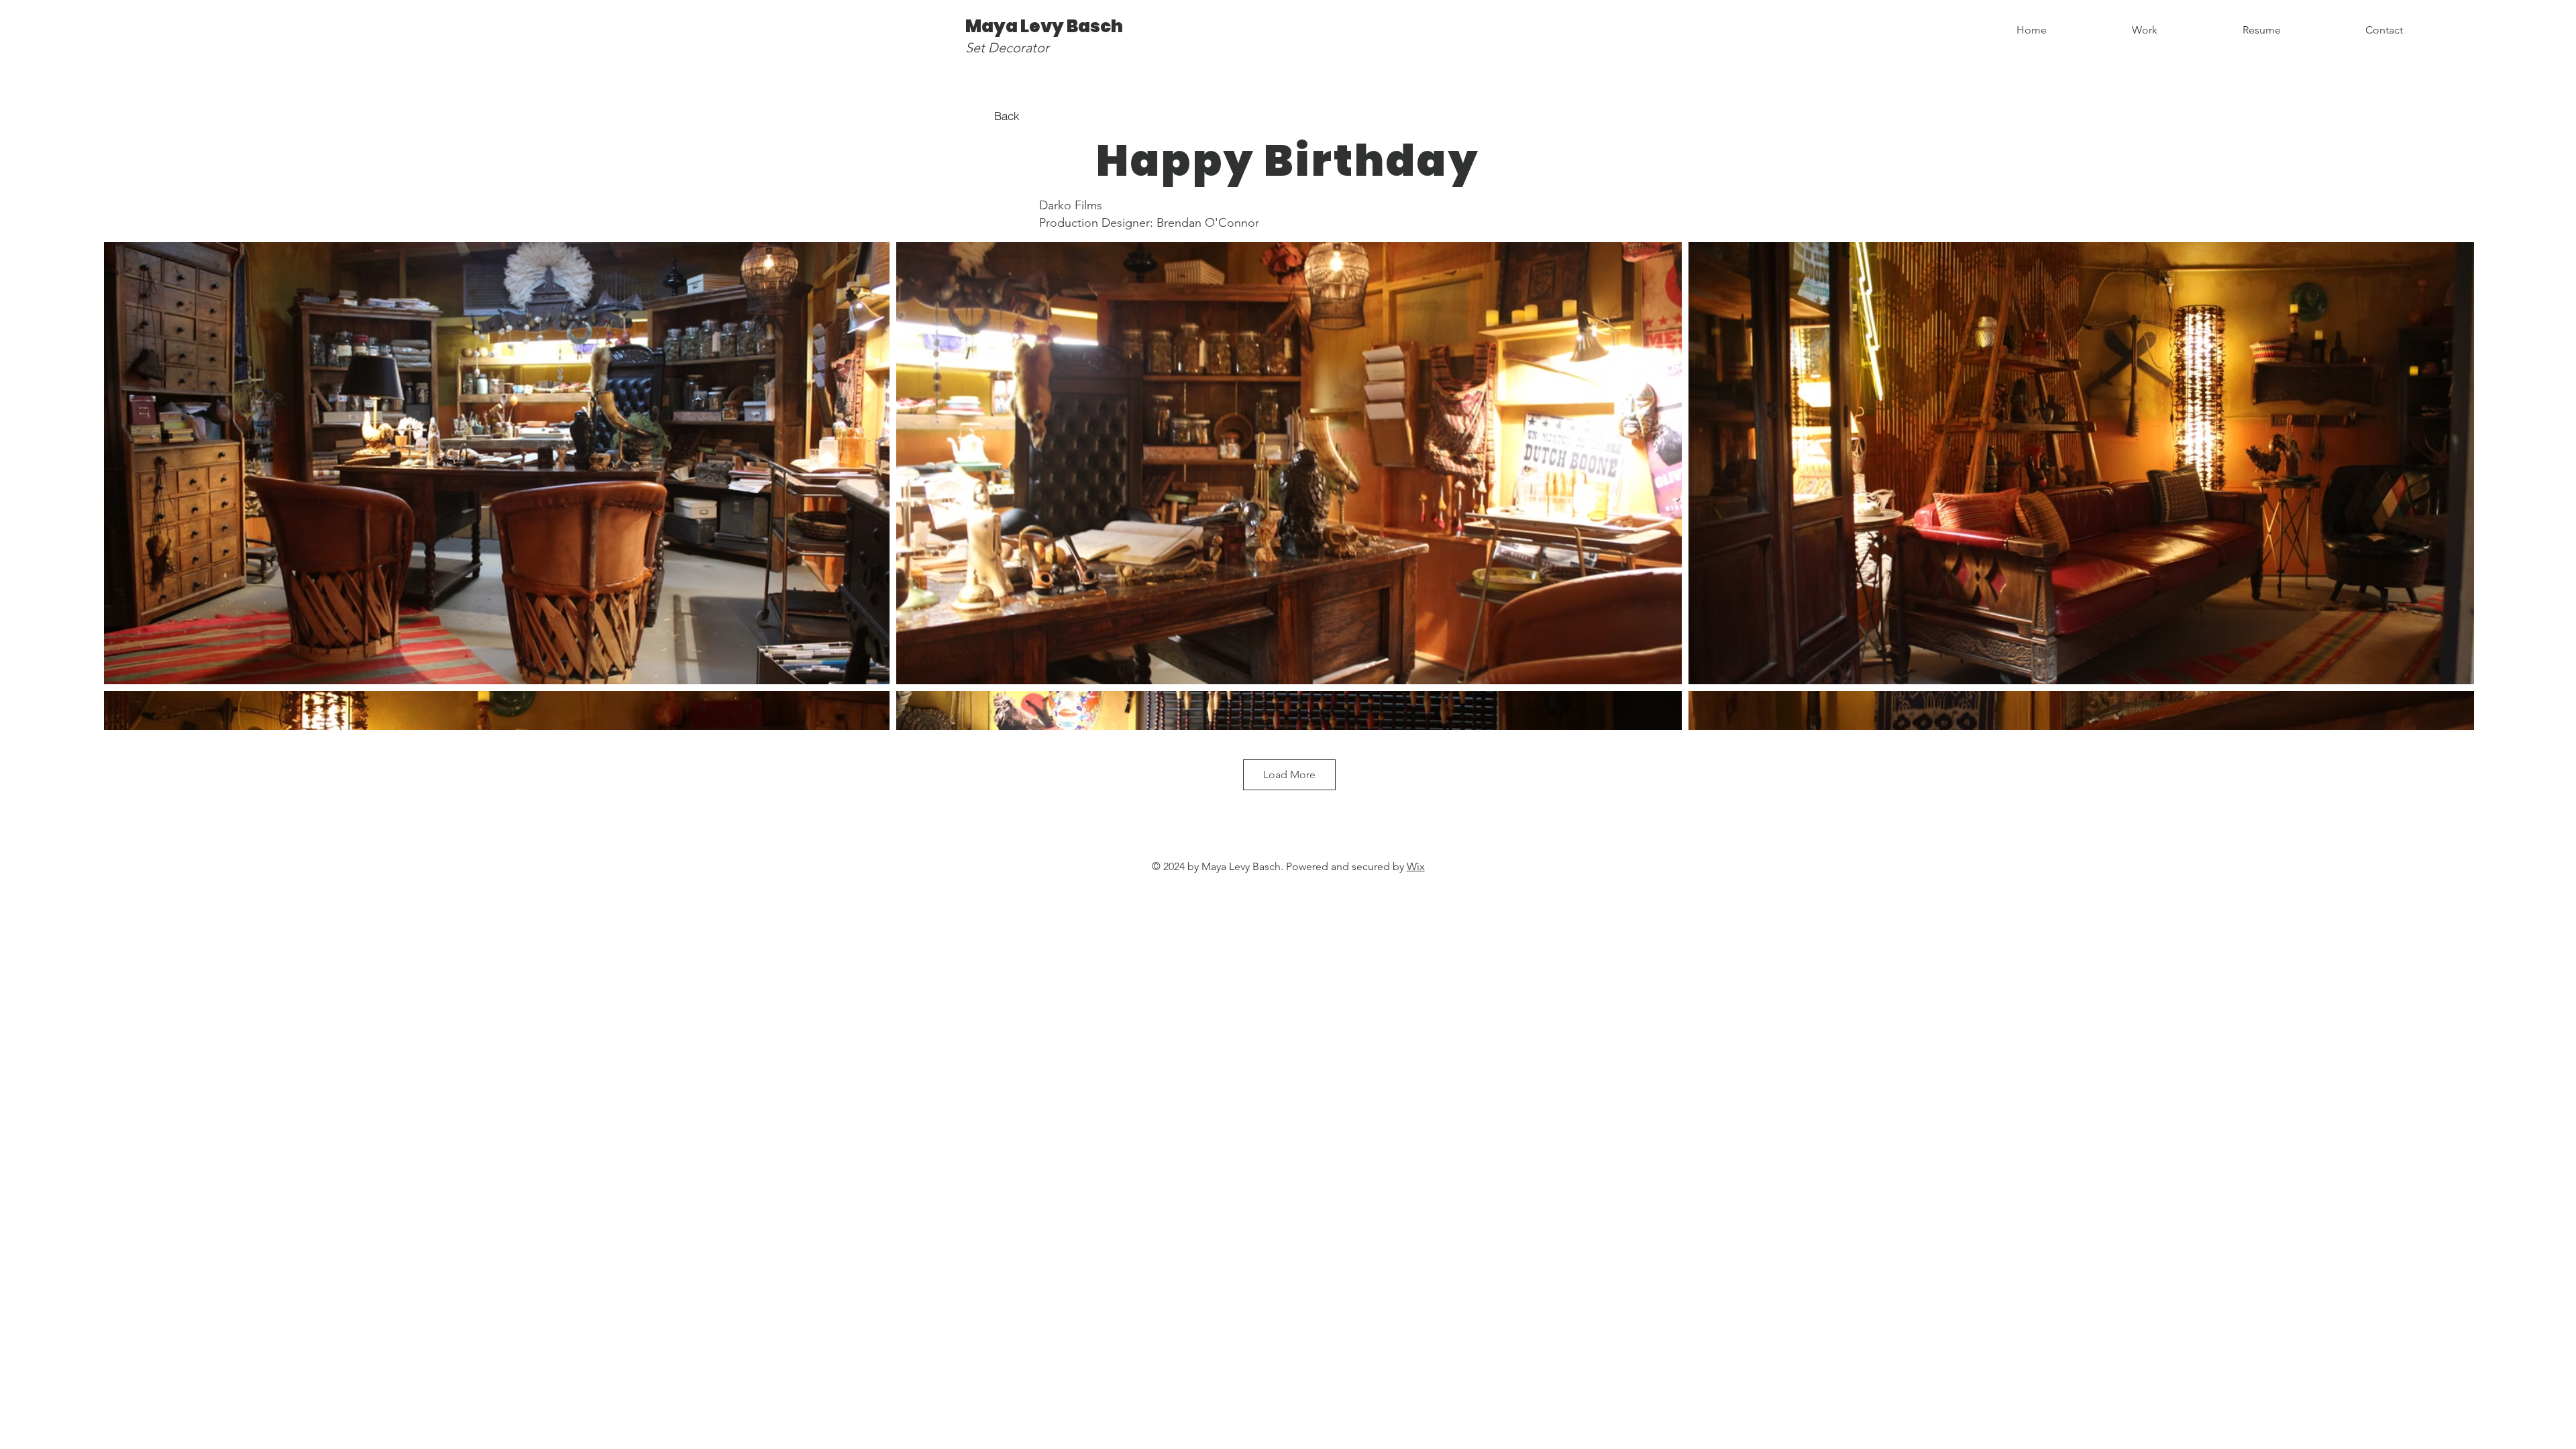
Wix (1416, 866)
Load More (1289, 774)
